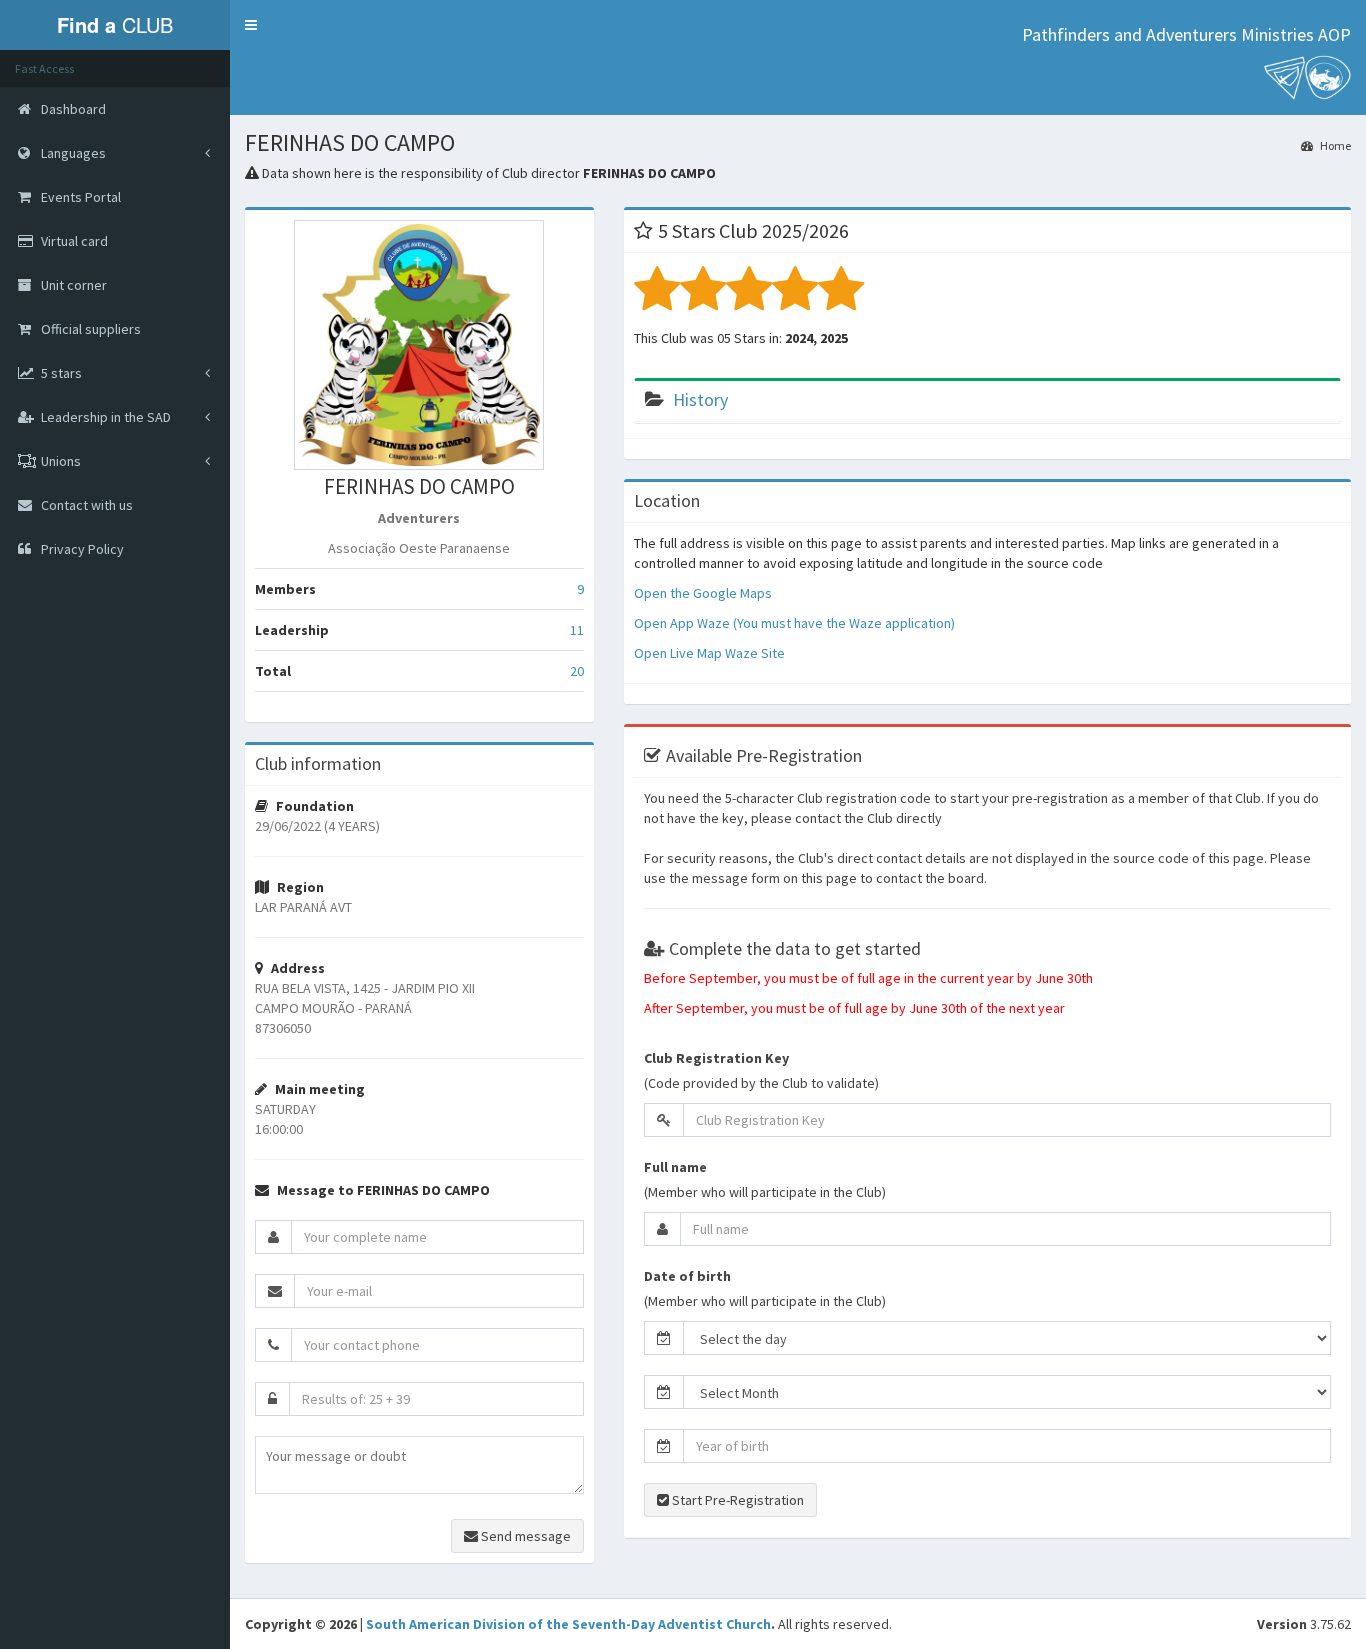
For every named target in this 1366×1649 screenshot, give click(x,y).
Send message (524, 1536)
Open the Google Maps (703, 593)
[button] (251, 25)
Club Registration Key (716, 1058)
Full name (675, 1167)
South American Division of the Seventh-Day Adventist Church (568, 1624)
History (700, 399)
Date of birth (687, 1276)
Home (1334, 145)
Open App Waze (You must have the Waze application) (794, 623)
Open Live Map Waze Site (709, 653)
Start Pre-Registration (736, 1500)
